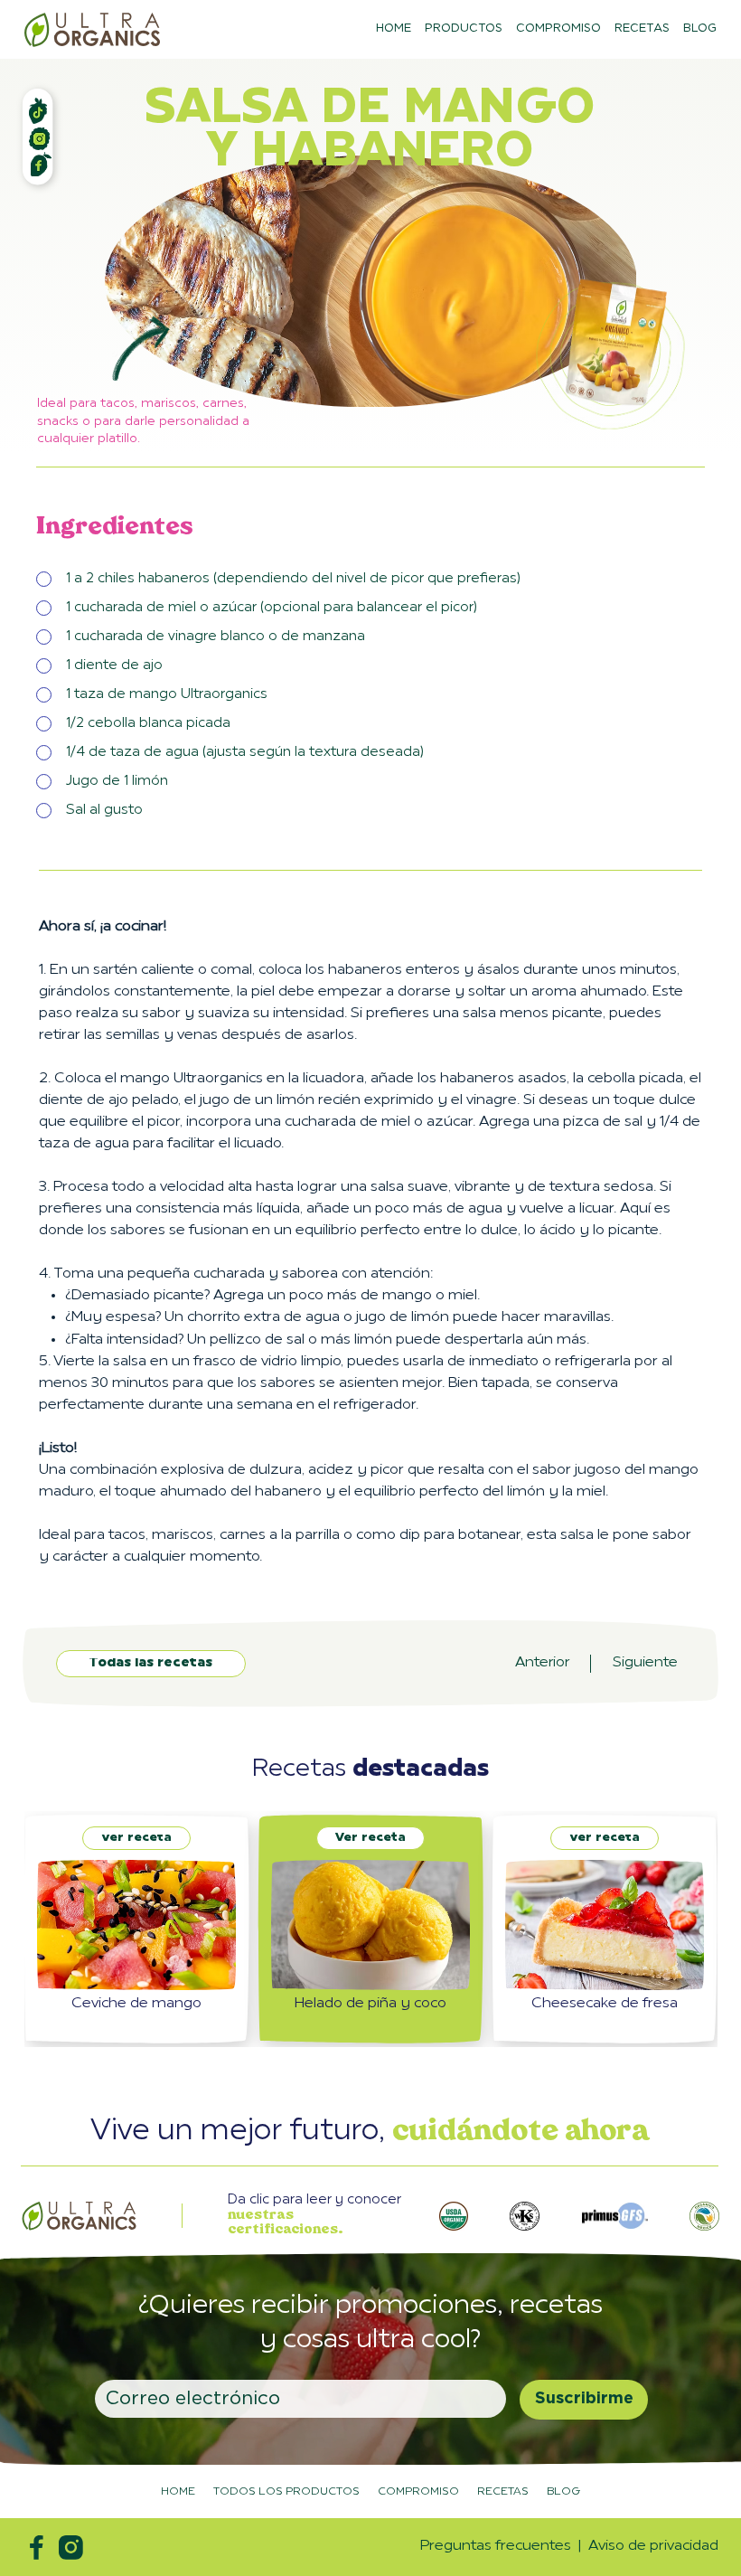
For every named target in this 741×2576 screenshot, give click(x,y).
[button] (454, 2216)
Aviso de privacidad (653, 2546)
